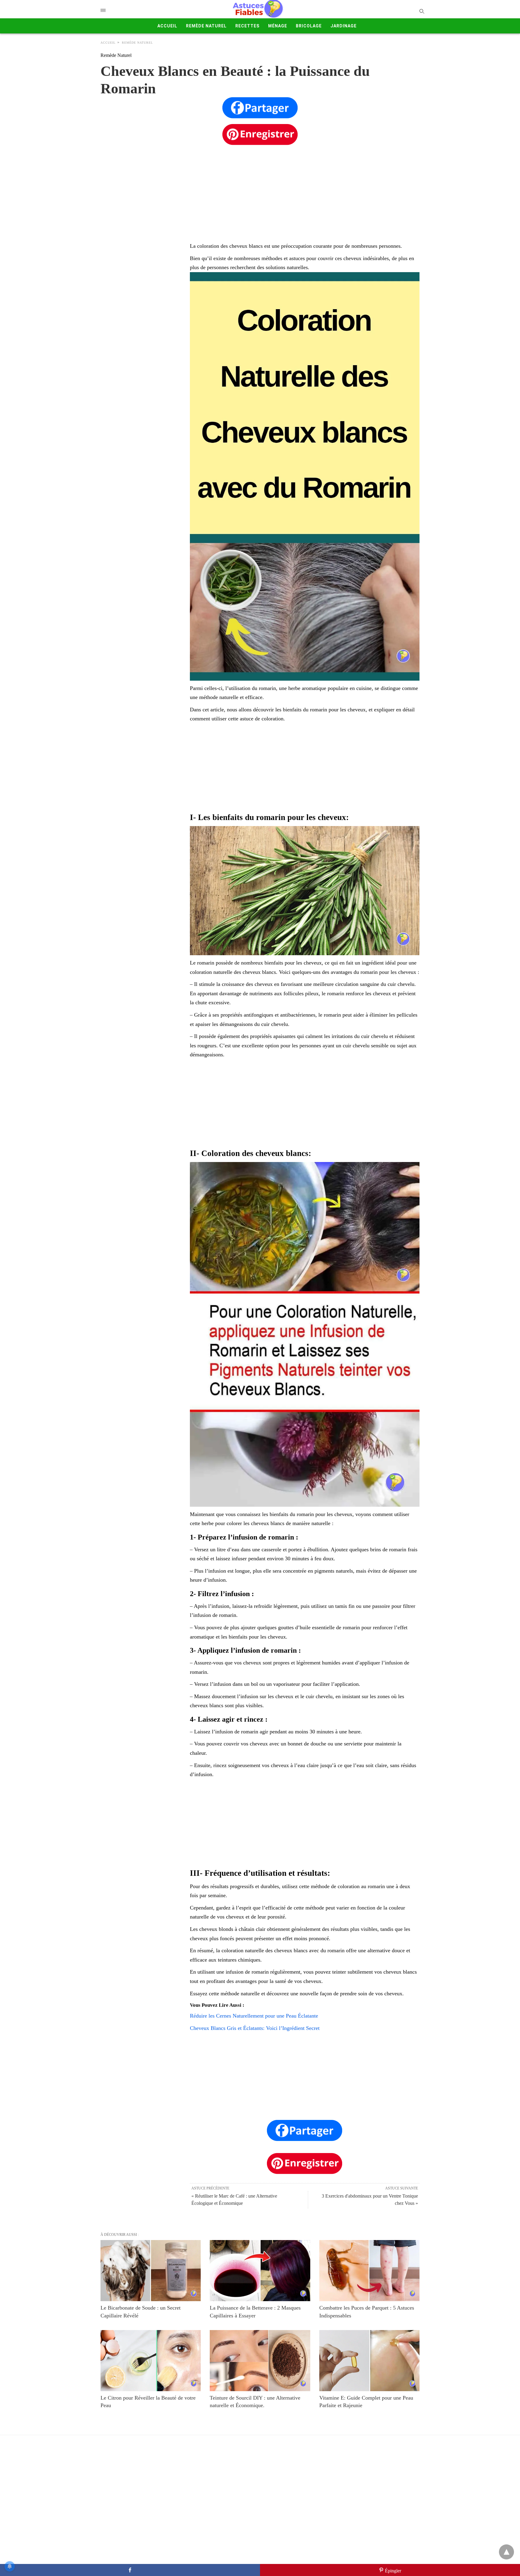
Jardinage (344, 26)
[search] (421, 11)
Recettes (247, 26)
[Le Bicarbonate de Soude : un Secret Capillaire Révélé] (151, 2271)
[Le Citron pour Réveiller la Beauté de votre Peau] (151, 2361)
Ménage (278, 26)
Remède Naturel (206, 26)
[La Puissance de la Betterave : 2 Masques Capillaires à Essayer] (260, 2271)
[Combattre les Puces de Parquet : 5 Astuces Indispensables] (369, 2271)
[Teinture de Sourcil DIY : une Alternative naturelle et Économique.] (260, 2361)
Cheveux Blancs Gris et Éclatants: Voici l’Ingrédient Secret (255, 2028)
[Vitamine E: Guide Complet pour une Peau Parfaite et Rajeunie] (369, 2361)
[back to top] (506, 2552)
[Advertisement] (260, 187)
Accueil (167, 26)
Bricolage (309, 26)
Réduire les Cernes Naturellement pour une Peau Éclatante (254, 2016)
